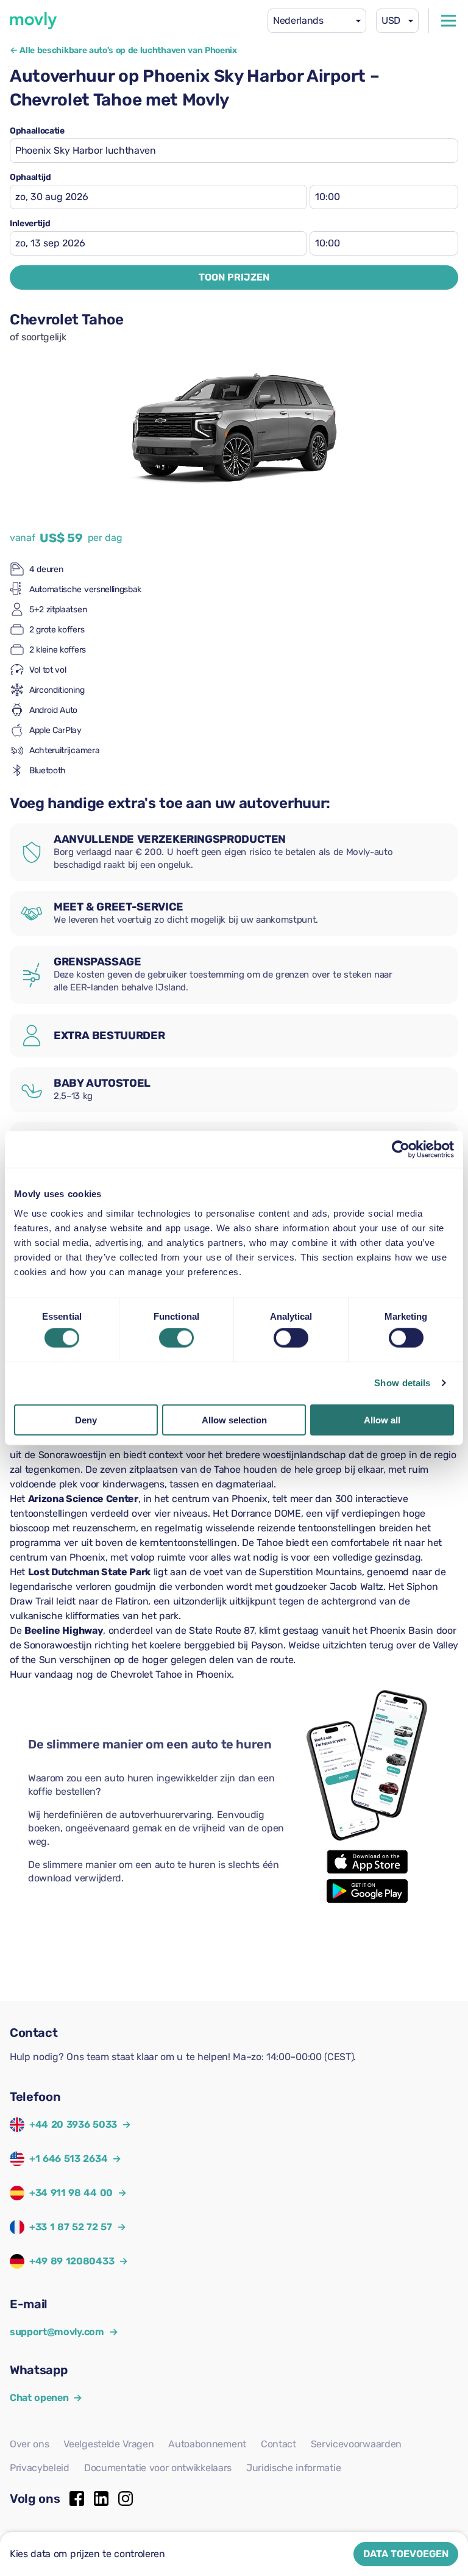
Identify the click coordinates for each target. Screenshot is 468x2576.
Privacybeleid (40, 2468)
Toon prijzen (234, 277)
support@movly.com (64, 2332)
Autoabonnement (207, 2444)
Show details (402, 1383)
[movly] (34, 21)
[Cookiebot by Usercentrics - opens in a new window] (401, 1150)
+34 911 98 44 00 (71, 2193)
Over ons (29, 2444)
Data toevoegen (406, 2554)
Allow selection (234, 1419)
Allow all (382, 1419)
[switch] (176, 1338)
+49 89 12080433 (72, 2261)
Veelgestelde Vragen (108, 2444)
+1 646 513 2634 (68, 2159)
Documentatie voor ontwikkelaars (158, 2468)
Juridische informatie (293, 2468)
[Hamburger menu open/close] (448, 21)
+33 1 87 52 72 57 (71, 2227)
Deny (86, 1419)
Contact (278, 2444)
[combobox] (317, 21)
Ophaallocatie (37, 131)
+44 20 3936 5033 (73, 2124)
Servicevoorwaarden (356, 2444)
